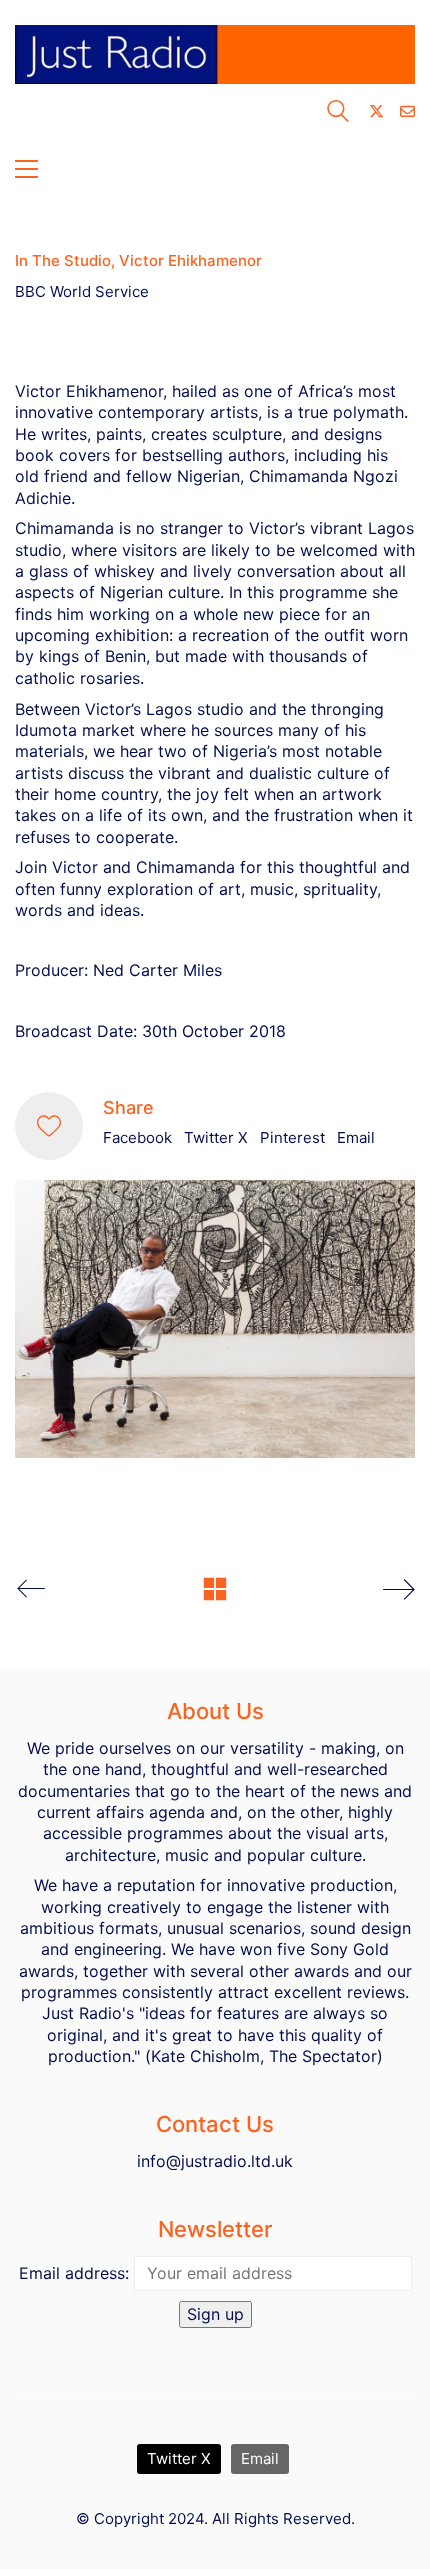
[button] (26, 169)
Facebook (137, 1137)
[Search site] (338, 113)
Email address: (74, 2273)
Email (356, 1137)
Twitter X (216, 1137)
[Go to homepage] (215, 61)
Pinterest (292, 1137)
